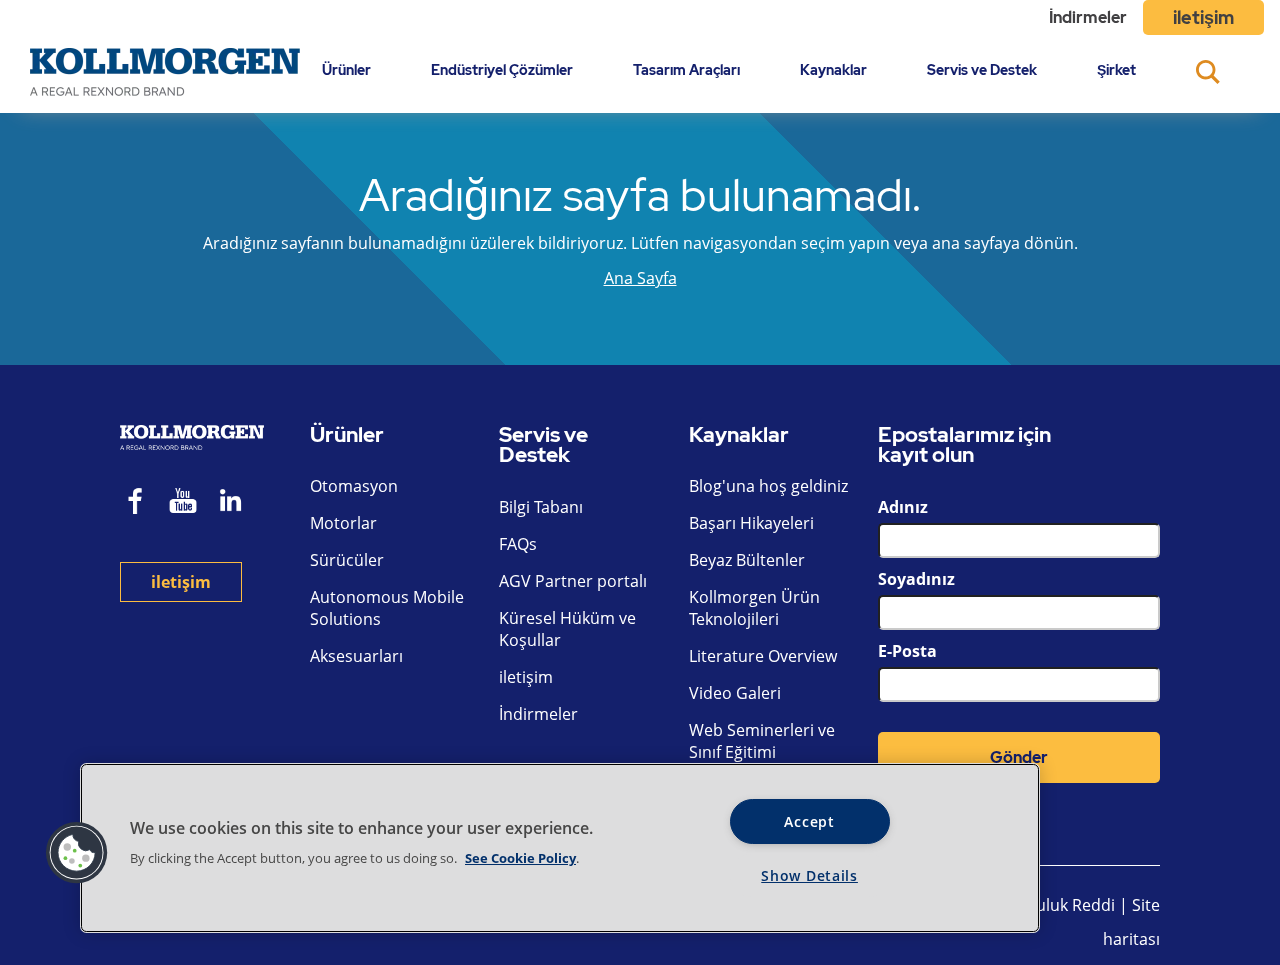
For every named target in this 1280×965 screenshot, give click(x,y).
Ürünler (346, 69)
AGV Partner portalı (573, 581)
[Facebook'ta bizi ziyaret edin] (136, 503)
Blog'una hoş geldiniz (768, 486)
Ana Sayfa (640, 278)
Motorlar (343, 523)
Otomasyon (354, 486)
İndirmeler (1088, 17)
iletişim (1203, 17)
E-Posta (907, 651)
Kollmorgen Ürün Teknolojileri (754, 608)
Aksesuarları (356, 656)
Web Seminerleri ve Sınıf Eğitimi (762, 741)
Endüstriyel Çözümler (502, 69)
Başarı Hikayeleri (751, 523)
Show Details (809, 875)
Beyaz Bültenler (747, 560)
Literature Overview (763, 656)
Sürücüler (347, 560)
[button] (77, 853)
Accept (809, 821)
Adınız (903, 507)
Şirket (1116, 69)
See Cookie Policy (520, 858)
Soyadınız (916, 579)
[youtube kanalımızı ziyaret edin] (183, 503)
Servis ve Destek (982, 69)
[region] (560, 848)
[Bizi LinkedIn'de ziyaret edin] (237, 503)
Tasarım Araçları (686, 69)
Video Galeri (735, 693)
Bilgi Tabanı (541, 507)
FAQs (518, 544)
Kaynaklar (833, 69)
